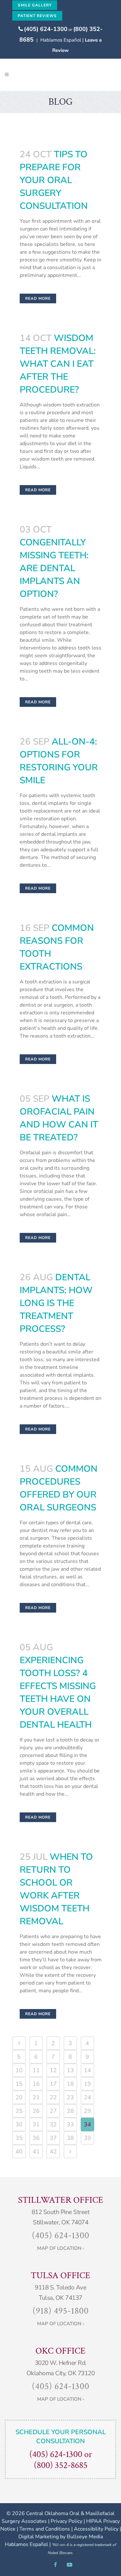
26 (36, 2111)
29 (87, 2111)
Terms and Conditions (45, 2529)
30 (19, 2124)
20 (19, 2097)
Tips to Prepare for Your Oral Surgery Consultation (54, 180)
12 (53, 2070)
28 (70, 2111)
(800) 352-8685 (61, 2465)
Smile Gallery (35, 5)
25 (19, 2111)
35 (19, 2138)
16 (36, 2084)
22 (53, 2097)
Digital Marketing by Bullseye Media (61, 2537)
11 (36, 2070)
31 (36, 2124)
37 (53, 2138)
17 (53, 2084)
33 (70, 2124)
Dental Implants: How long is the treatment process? (56, 1303)
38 (70, 2138)
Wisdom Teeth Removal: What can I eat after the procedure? (58, 364)
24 (87, 2097)
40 (19, 2152)
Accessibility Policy (96, 2529)
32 (53, 2124)
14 (87, 2070)
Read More (38, 298)
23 (70, 2097)
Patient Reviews (37, 16)
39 (87, 2138)
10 (19, 2070)
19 (87, 2084)
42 (53, 2152)
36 (36, 2138)
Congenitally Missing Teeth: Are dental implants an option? (54, 568)
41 (36, 2152)
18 (70, 2084)
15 (19, 2084)
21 (36, 2097)
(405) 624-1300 (46, 29)
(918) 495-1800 (61, 2311)
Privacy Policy (66, 2521)
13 (70, 2070)
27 (53, 2111)
